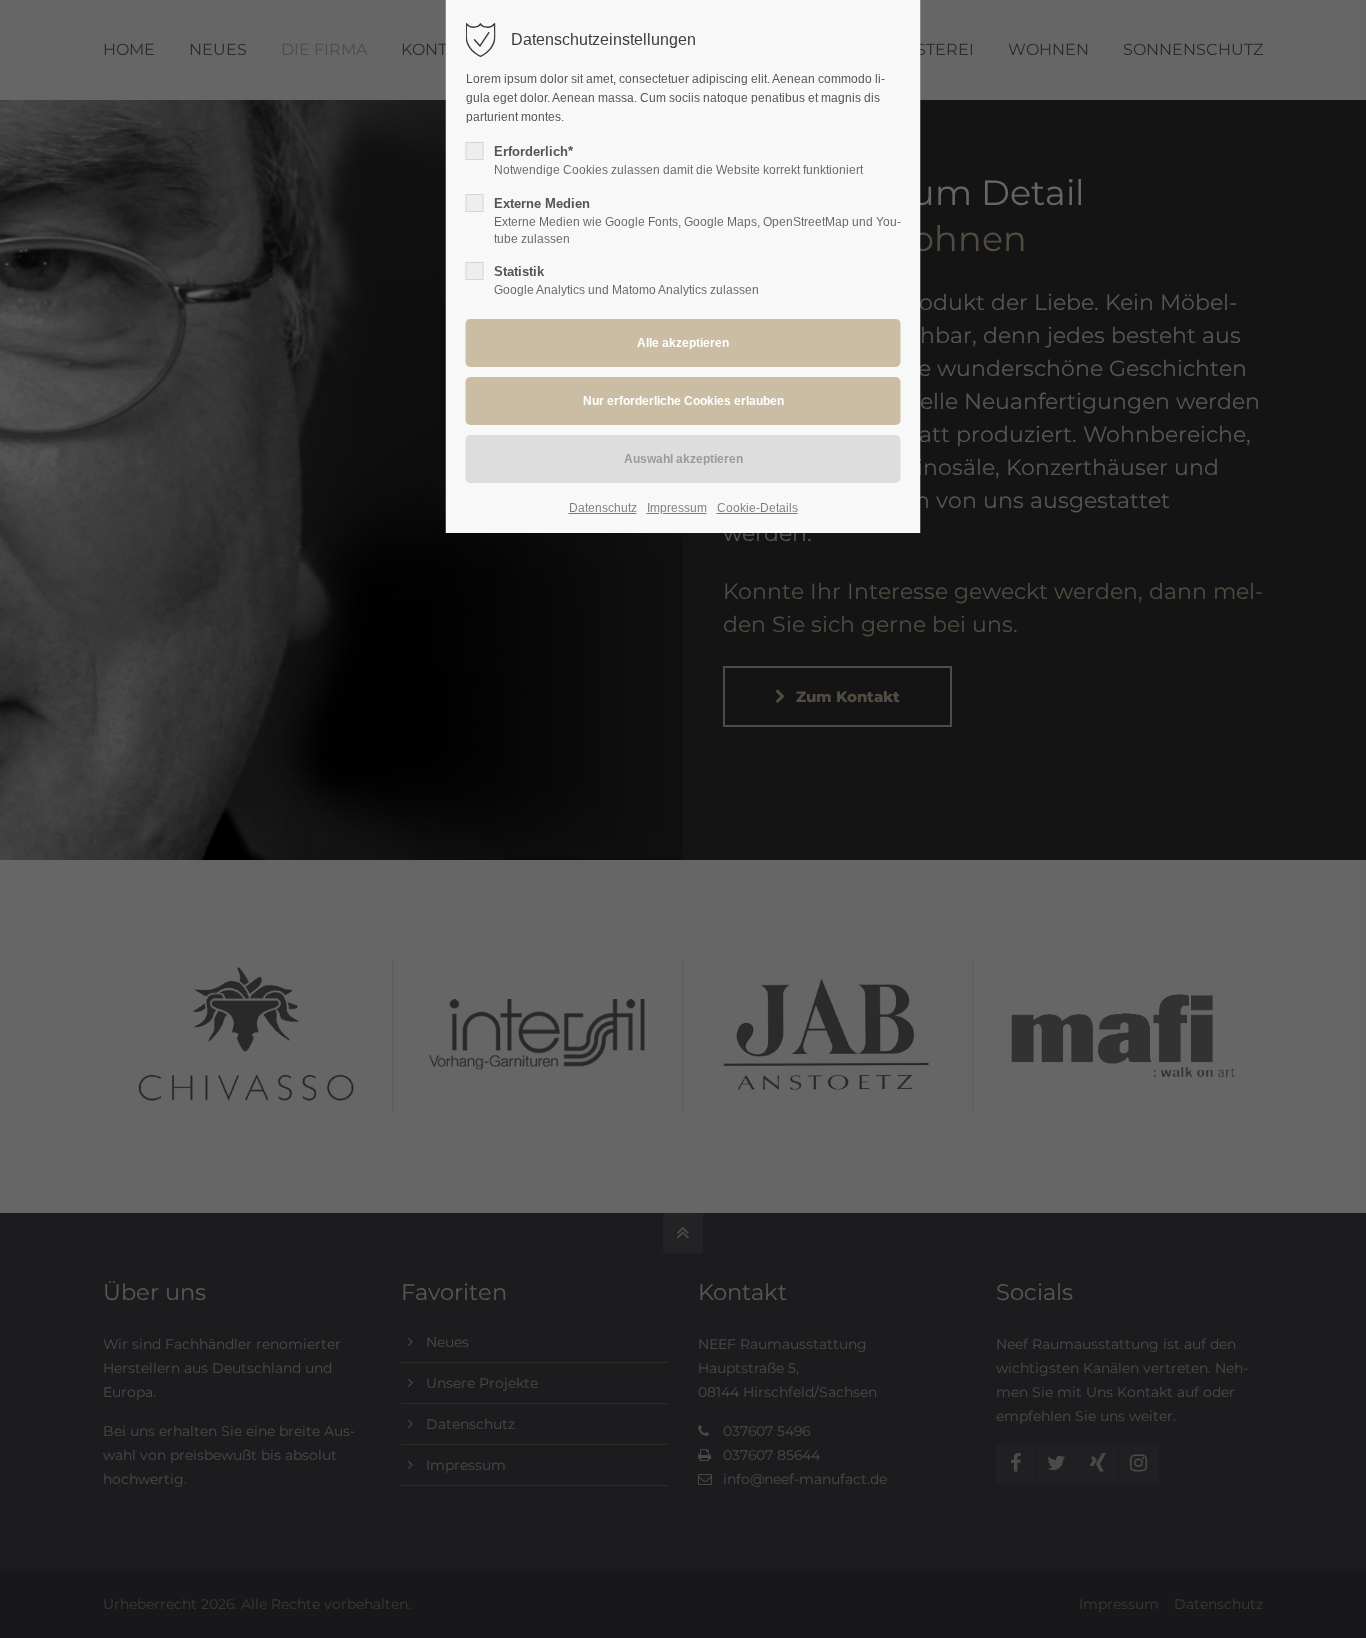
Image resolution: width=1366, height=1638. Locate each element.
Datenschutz (603, 508)
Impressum (677, 508)
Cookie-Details (757, 508)
